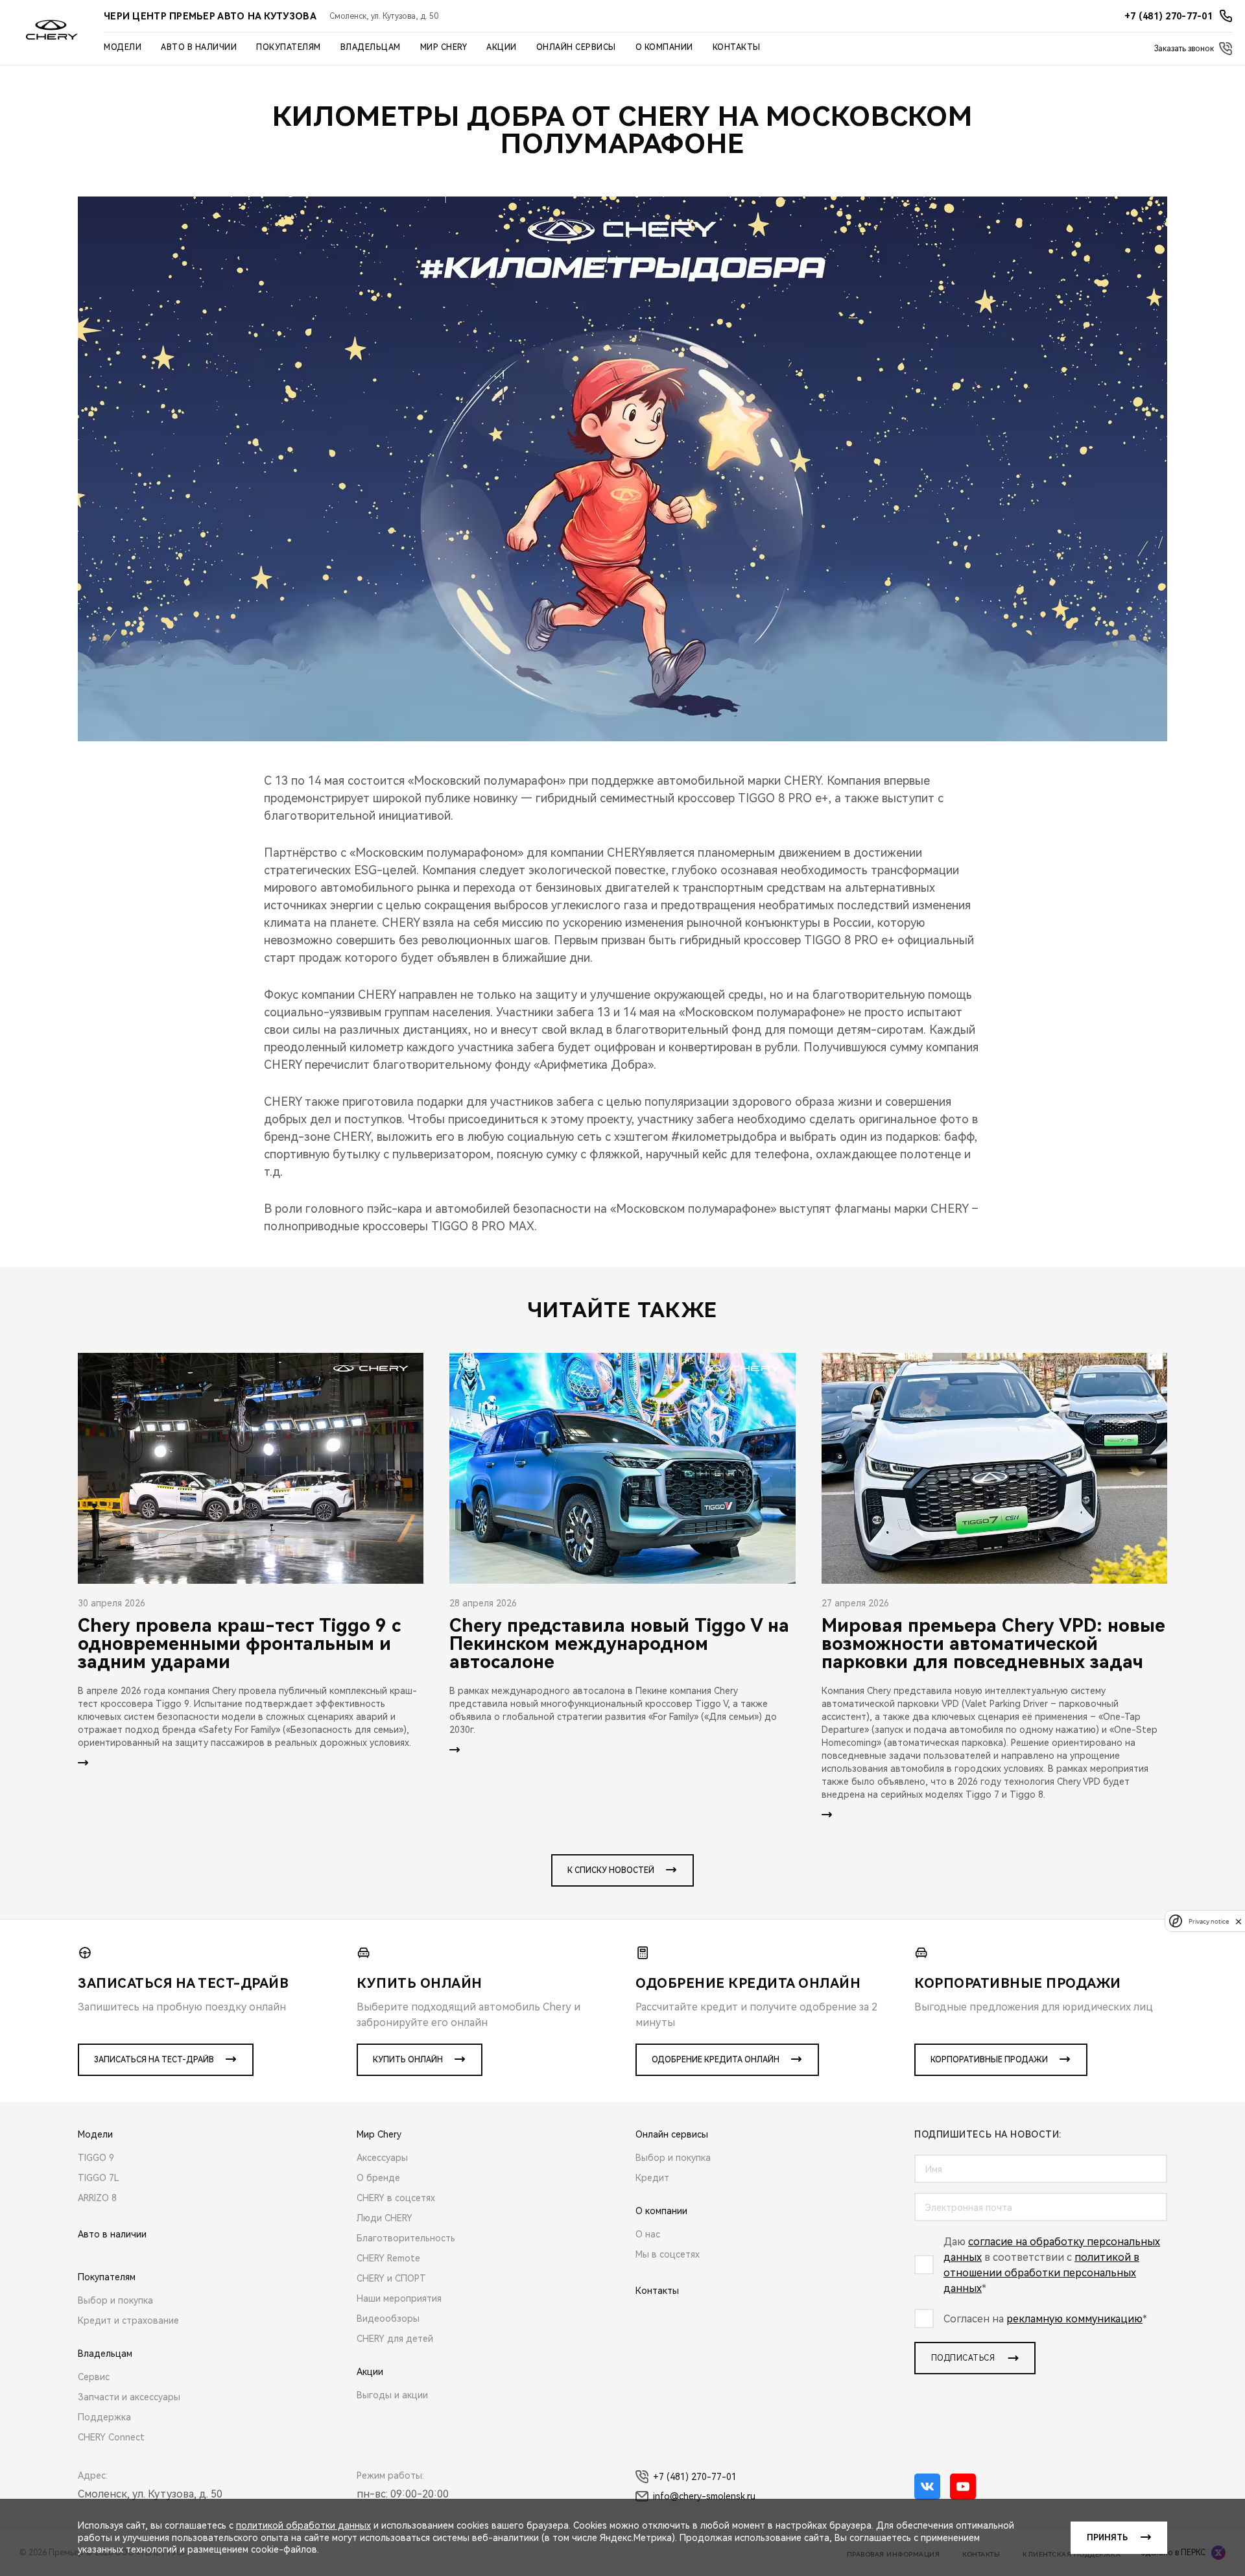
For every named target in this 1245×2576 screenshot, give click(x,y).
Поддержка (104, 2417)
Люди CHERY (385, 2218)
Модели (123, 47)
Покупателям (289, 47)
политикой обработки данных (303, 2525)
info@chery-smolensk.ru (704, 2496)
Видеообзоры (388, 2319)
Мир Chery (444, 47)
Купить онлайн (408, 2060)
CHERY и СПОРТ (391, 2278)
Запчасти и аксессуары (129, 2397)
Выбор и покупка (115, 2300)
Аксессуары (382, 2158)
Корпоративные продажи (989, 2060)
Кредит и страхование (128, 2320)
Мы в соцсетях (668, 2254)
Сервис (94, 2377)
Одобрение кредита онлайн (716, 2060)
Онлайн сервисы (576, 47)
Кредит (652, 2178)
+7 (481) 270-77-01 (695, 2477)
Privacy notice (1209, 1921)
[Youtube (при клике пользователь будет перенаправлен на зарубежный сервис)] (963, 2487)
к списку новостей (611, 1870)
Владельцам (371, 47)
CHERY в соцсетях (396, 2198)
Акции (502, 47)
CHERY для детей (395, 2339)
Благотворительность (406, 2238)
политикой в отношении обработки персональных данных (1041, 2273)
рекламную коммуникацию (1074, 2319)
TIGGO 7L (99, 2178)
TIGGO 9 (96, 2158)
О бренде (378, 2178)
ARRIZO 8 (97, 2198)
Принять (1107, 2538)
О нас (648, 2234)
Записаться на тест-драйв (154, 2060)
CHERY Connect (111, 2437)
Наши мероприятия (399, 2298)
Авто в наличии (199, 47)
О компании (664, 47)
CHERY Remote (388, 2258)
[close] (1239, 1921)
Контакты (737, 47)
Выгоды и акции (392, 2395)
